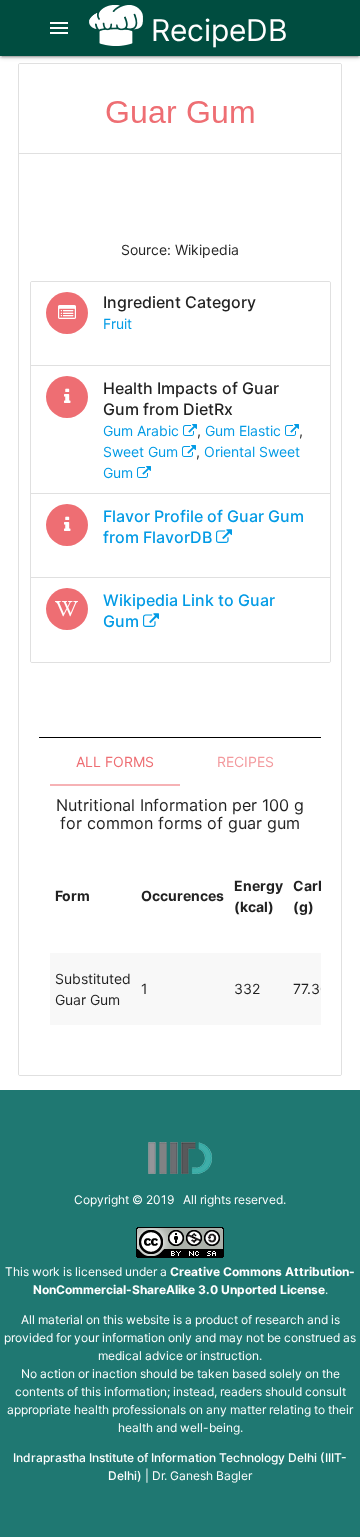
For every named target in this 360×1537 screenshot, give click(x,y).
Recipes (245, 761)
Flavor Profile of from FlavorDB (203, 526)
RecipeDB (215, 30)
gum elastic (245, 430)
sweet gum (142, 451)
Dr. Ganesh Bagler (202, 1475)
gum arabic (143, 430)
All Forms (115, 761)
